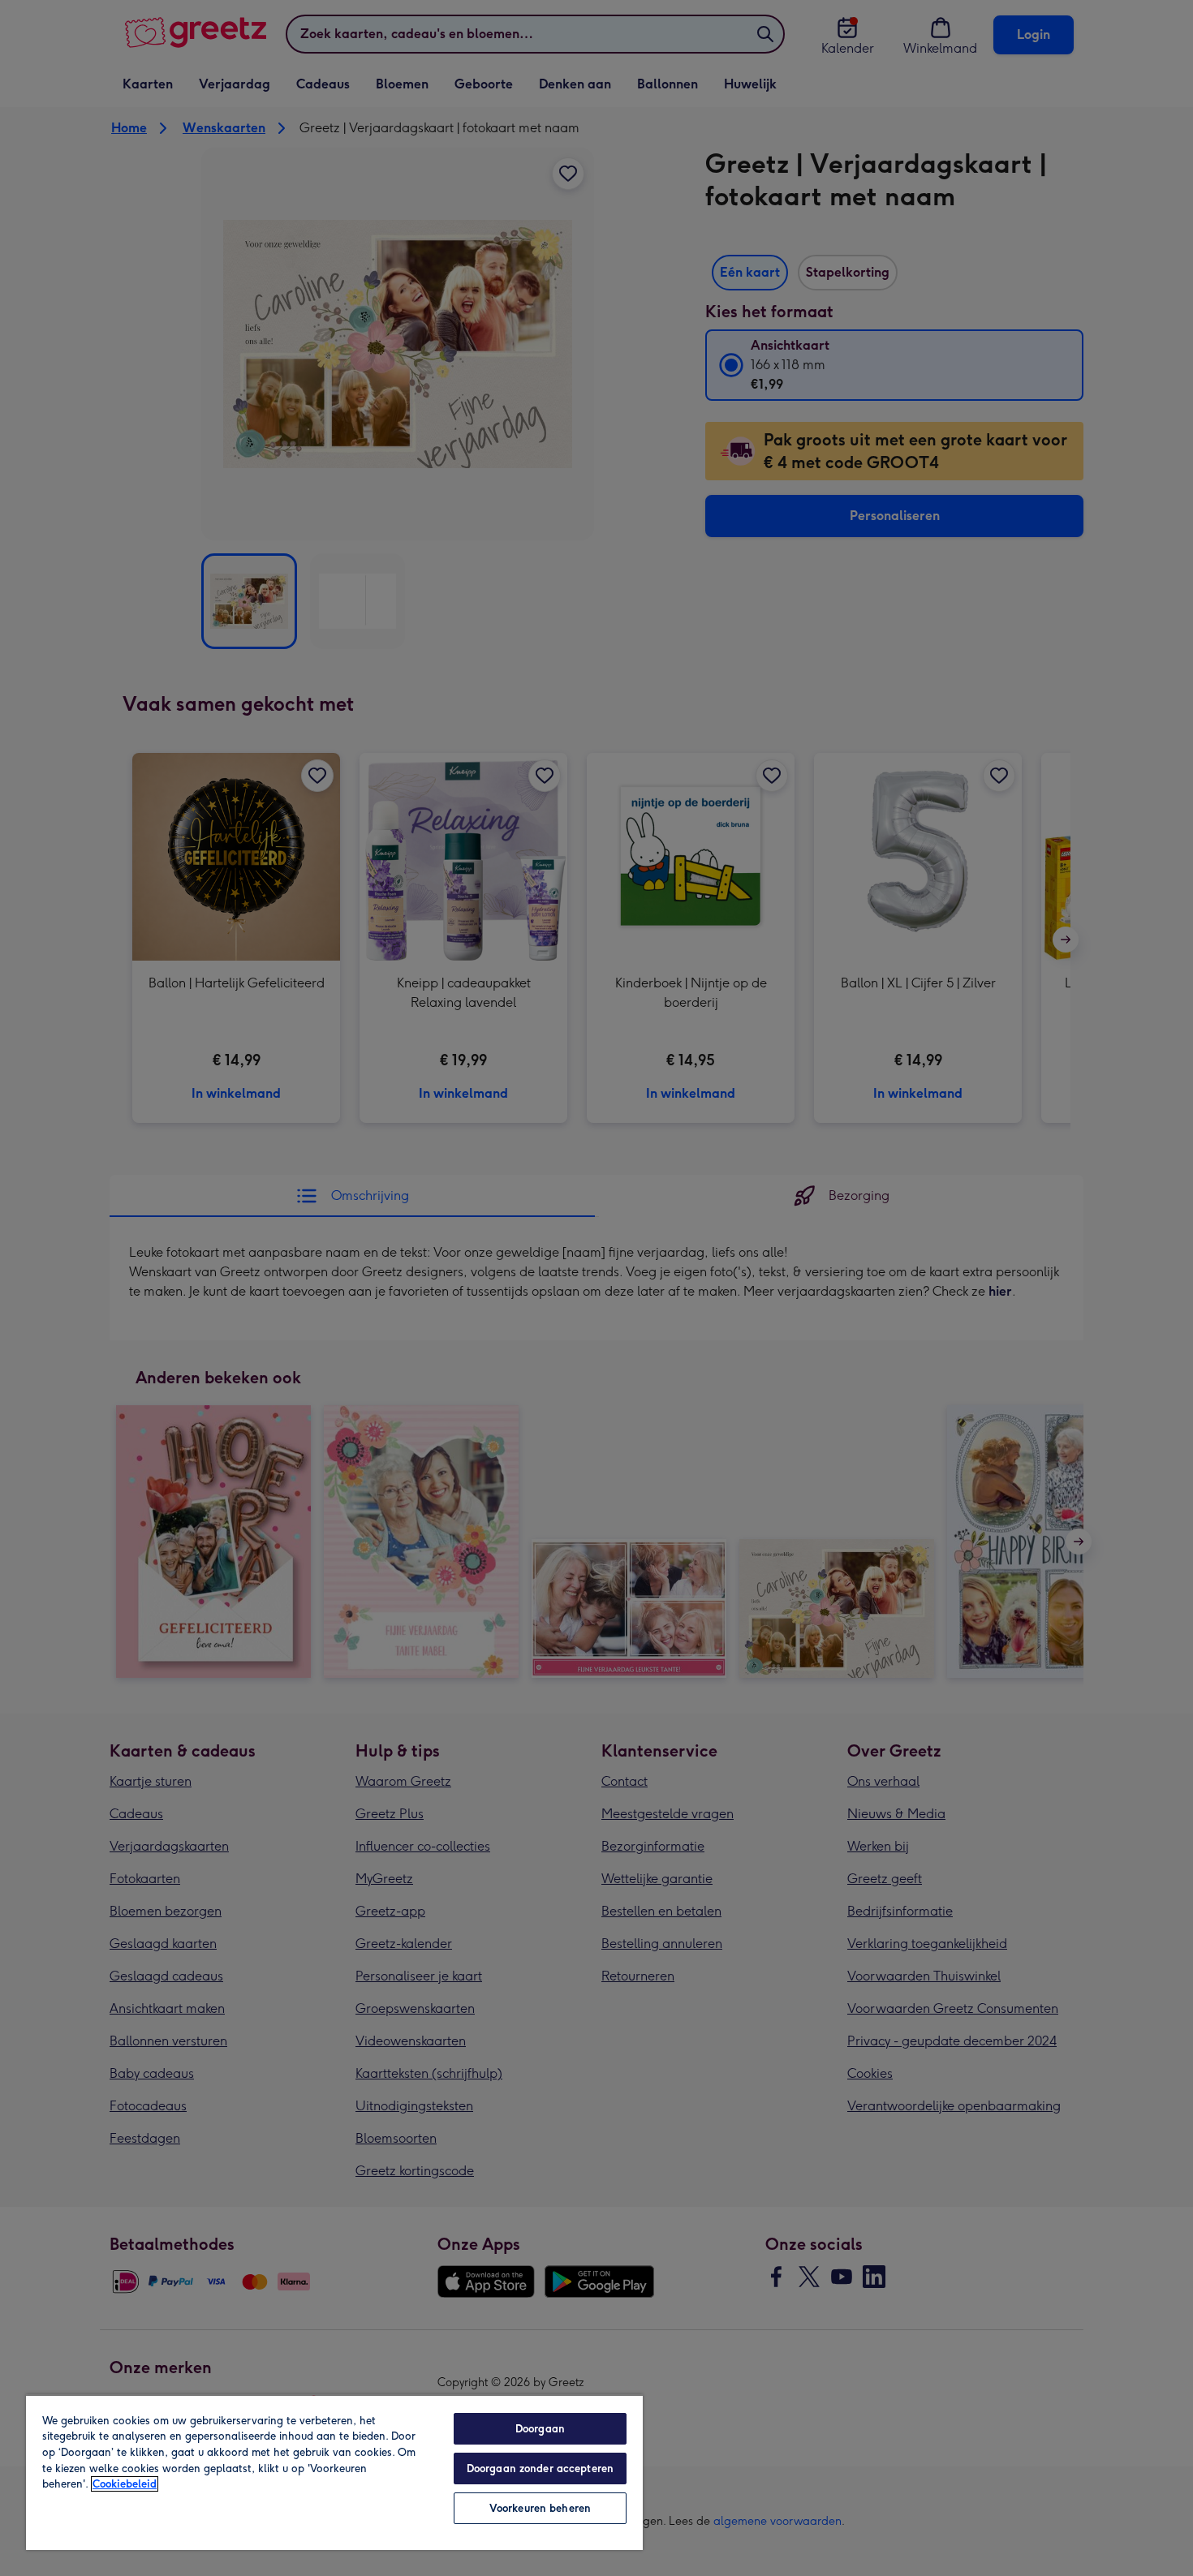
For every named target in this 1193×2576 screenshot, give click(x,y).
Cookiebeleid (125, 2484)
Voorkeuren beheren (540, 2508)
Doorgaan (540, 2429)
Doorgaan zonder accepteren (540, 2468)
